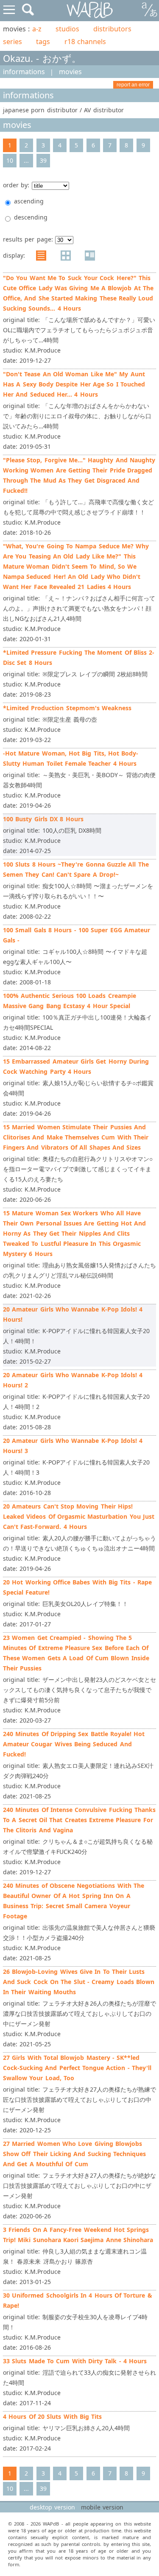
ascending (29, 201)
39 (43, 160)
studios (67, 29)
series (13, 42)
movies (70, 72)
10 (10, 160)
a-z (37, 29)
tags (43, 42)
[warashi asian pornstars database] (90, 10)
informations (24, 72)
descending (31, 217)
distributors (112, 29)
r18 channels (85, 42)
